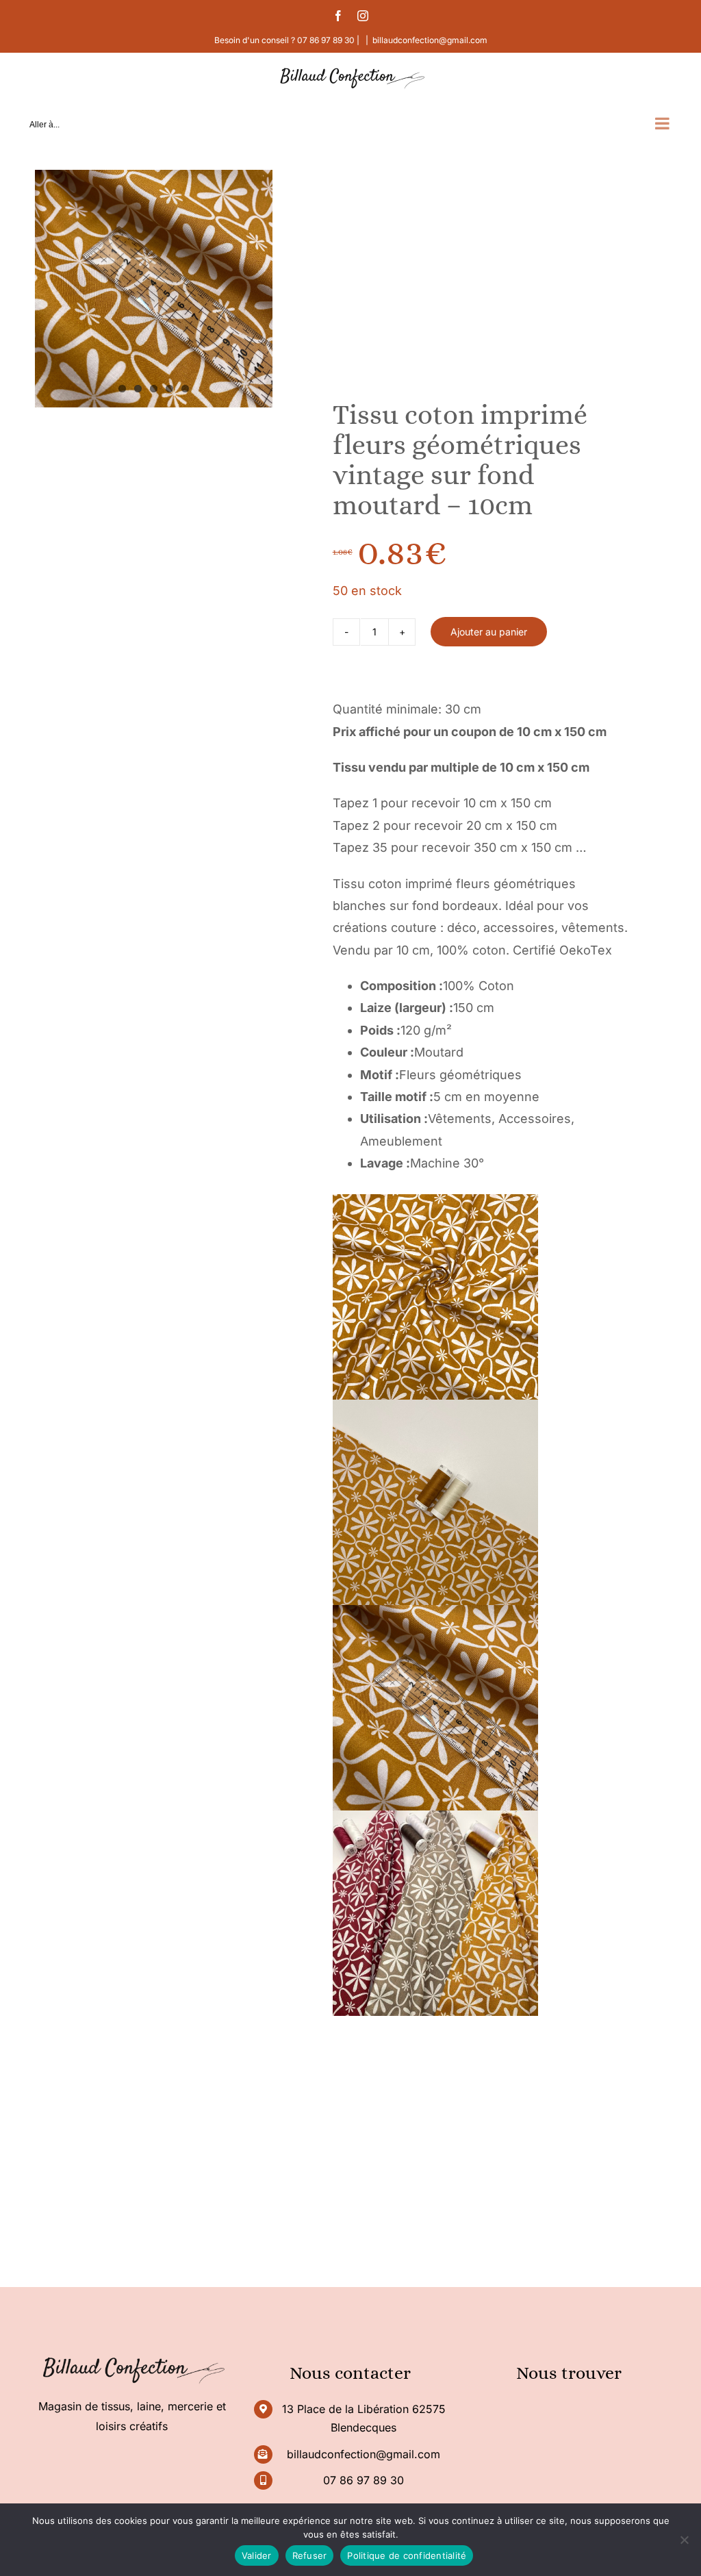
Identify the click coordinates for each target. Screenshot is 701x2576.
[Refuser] (684, 2540)
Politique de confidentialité (407, 2555)
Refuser (310, 2555)
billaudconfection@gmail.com (430, 40)
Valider (257, 2555)
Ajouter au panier (489, 632)
